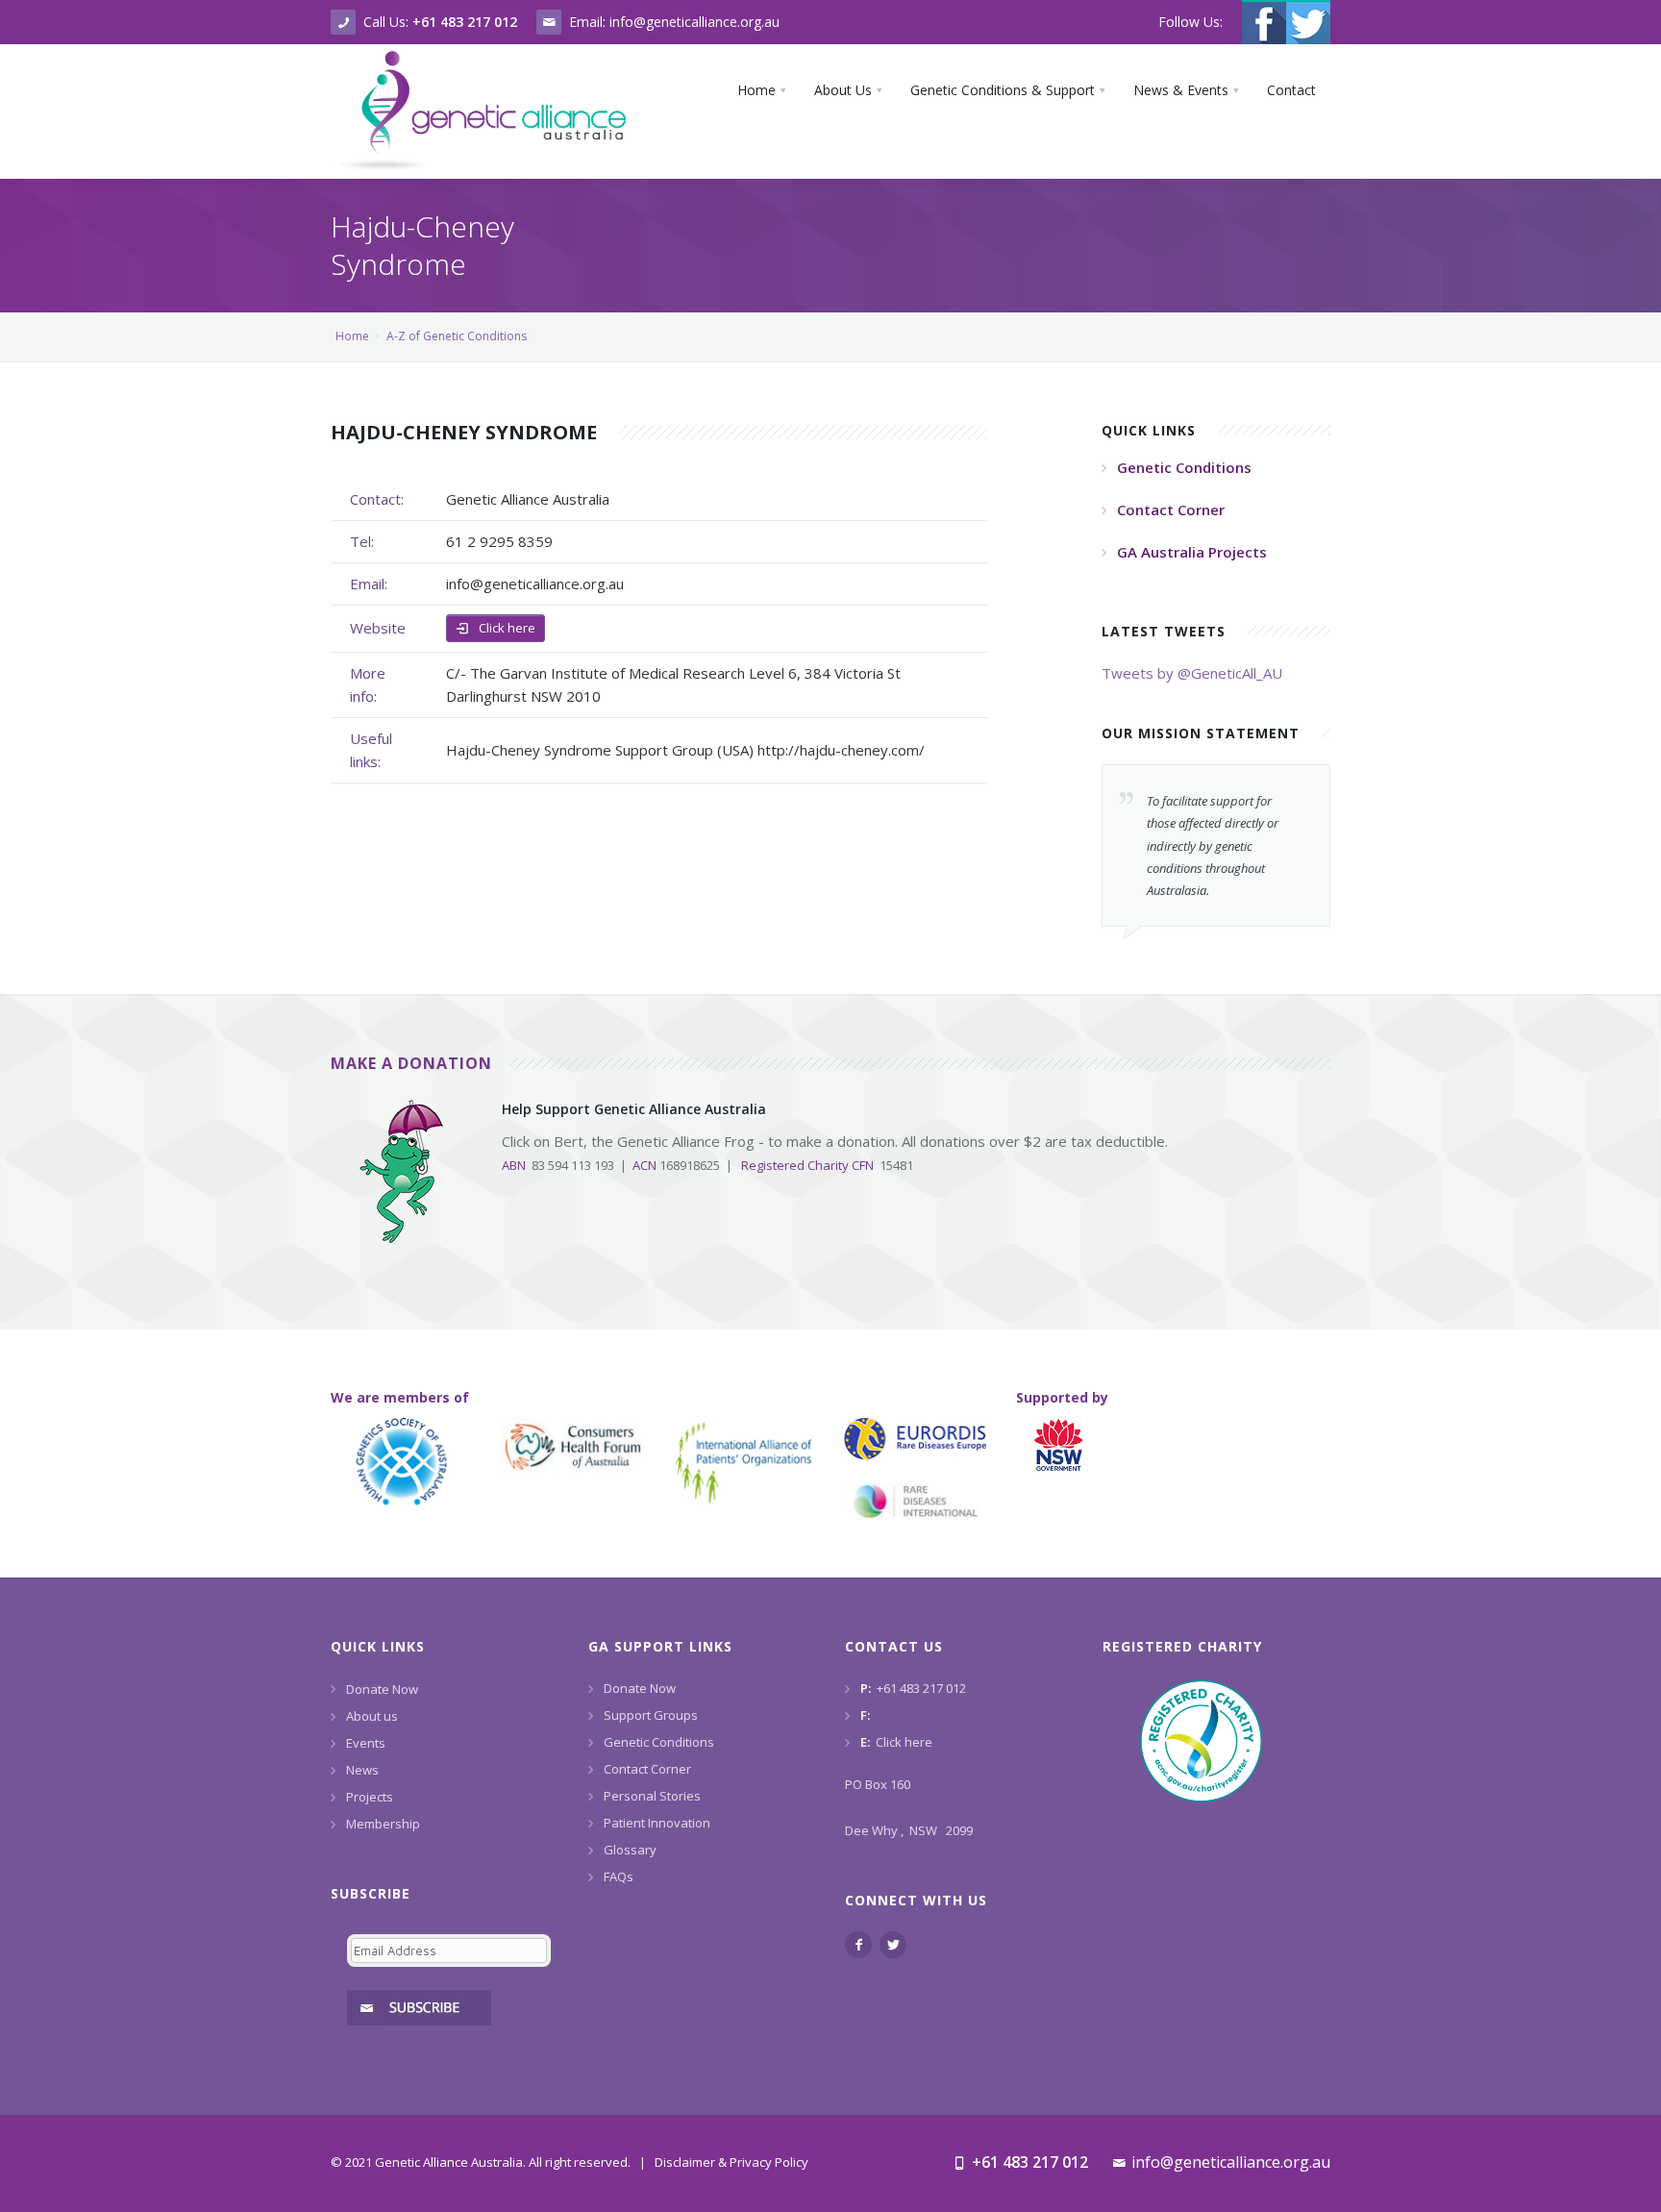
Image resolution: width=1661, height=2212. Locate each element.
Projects (370, 1797)
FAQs (619, 1876)
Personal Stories (652, 1796)
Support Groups (651, 1715)
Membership (383, 1824)
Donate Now (382, 1689)
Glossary (630, 1850)
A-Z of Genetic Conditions (457, 336)
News (362, 1770)
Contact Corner (647, 1769)
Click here (506, 628)
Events (366, 1743)
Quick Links (378, 1646)
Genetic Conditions (659, 1742)
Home (352, 336)
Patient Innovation (657, 1823)
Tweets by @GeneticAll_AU (1192, 673)
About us (372, 1716)
